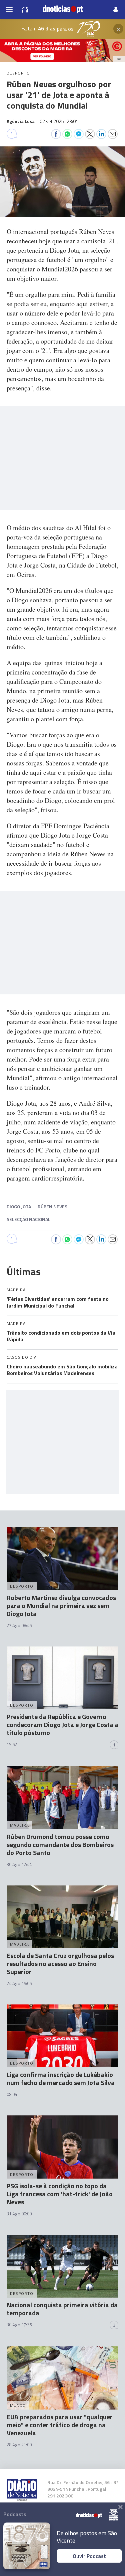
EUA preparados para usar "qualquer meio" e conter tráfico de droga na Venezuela (60, 2425)
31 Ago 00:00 (19, 2214)
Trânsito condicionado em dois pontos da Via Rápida (61, 1336)
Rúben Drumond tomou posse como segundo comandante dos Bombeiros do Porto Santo (60, 1845)
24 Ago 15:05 (19, 1983)
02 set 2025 (59, 121)
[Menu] (9, 9)
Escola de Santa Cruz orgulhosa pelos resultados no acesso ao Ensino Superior (60, 1964)
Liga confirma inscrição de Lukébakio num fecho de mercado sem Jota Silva (61, 2078)
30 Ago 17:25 (19, 2325)
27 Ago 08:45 (19, 1625)
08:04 (12, 2094)
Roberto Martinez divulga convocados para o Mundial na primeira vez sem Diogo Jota (61, 1606)
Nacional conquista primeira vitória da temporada (62, 2309)
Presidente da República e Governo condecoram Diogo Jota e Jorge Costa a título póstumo (62, 1725)
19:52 (12, 1744)
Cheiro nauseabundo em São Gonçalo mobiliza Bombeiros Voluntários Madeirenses (62, 1370)
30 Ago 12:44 (19, 1864)
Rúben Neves (52, 1206)
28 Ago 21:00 (19, 2445)
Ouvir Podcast (89, 2556)
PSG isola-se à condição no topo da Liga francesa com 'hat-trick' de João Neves (60, 2194)
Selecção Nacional (28, 1219)
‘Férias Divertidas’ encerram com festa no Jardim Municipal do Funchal (58, 1302)
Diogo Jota (19, 1206)
